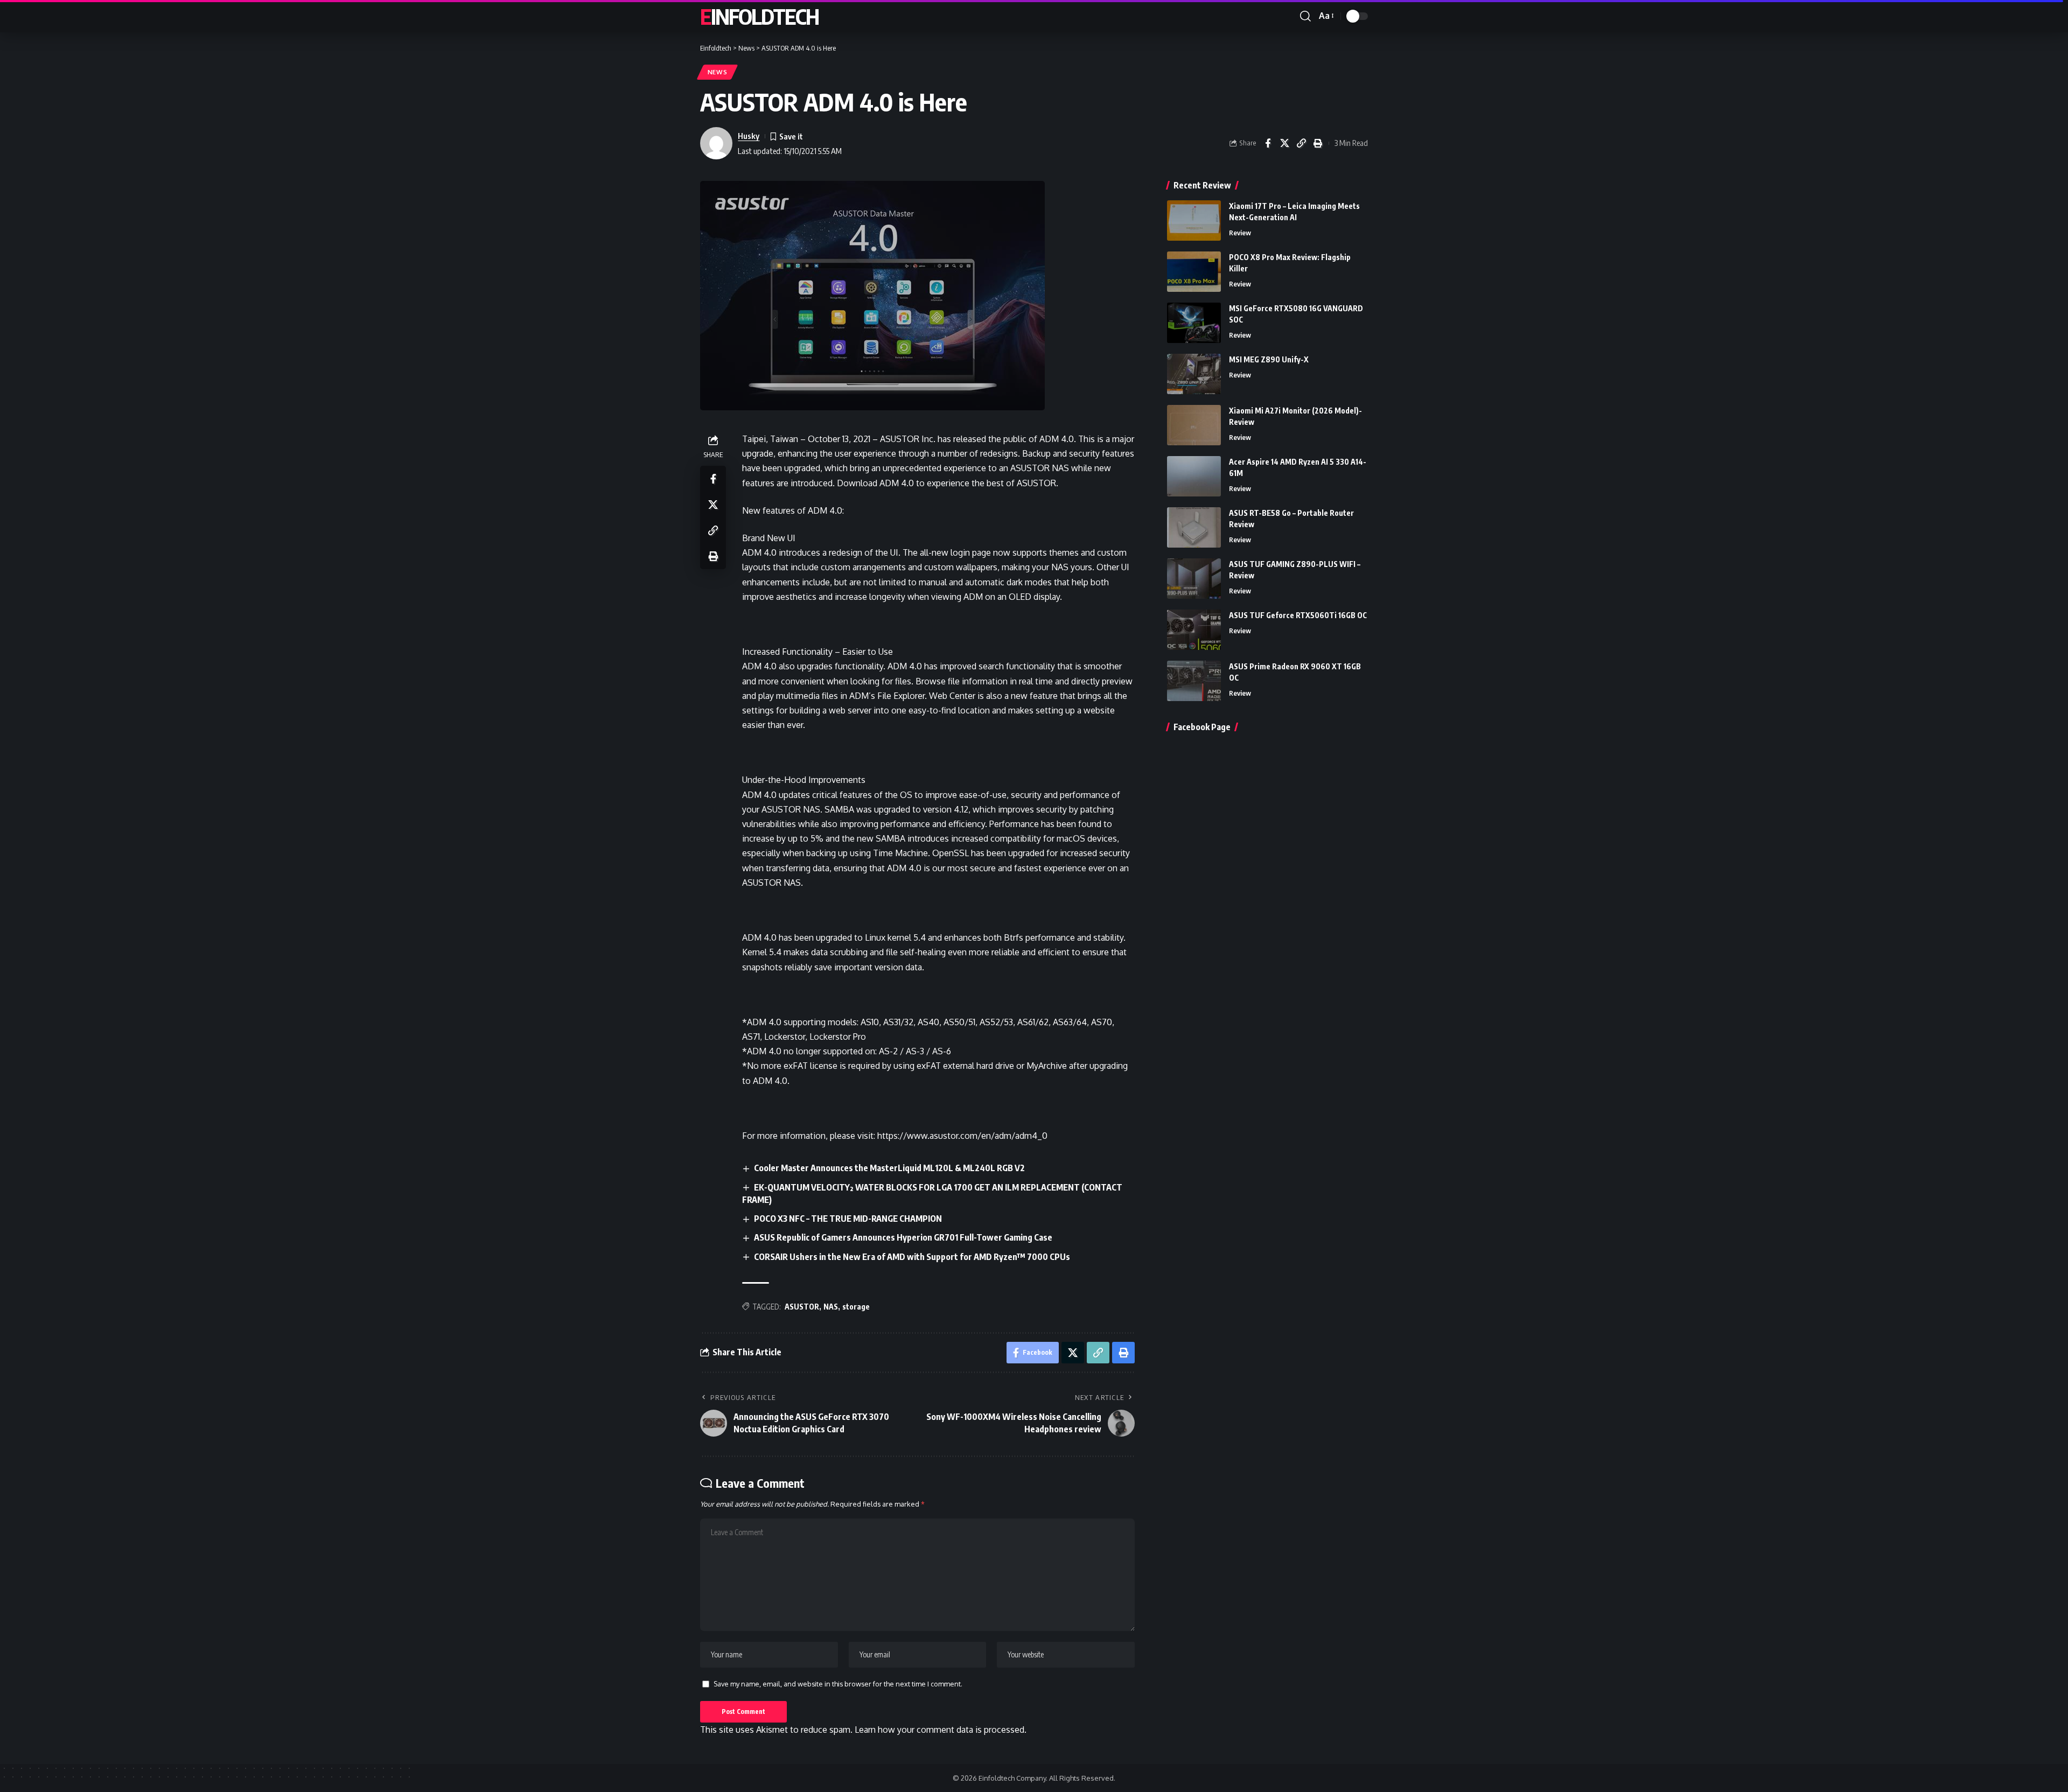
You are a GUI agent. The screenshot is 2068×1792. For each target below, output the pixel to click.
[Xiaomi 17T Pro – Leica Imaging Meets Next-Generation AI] (1194, 220)
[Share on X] (1284, 143)
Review (1240, 233)
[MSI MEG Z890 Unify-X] (1194, 374)
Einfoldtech (759, 16)
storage (856, 1307)
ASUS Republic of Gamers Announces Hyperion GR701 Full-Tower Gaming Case (903, 1237)
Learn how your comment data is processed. (941, 1730)
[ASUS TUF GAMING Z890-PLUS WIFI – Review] (1194, 579)
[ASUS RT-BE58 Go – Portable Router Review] (1194, 527)
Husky (749, 136)
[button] (1305, 16)
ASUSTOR (802, 1307)
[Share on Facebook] (1268, 143)
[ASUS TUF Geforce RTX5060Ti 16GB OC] (1194, 630)
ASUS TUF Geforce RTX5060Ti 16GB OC (1298, 615)
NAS (831, 1307)
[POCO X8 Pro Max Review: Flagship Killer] (1194, 272)
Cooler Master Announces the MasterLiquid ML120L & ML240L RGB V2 (889, 1168)
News (718, 72)
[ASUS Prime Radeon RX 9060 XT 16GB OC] (1194, 681)
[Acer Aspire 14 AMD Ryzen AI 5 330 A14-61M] (1194, 476)
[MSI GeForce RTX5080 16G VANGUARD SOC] (1194, 323)
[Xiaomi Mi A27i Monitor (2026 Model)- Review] (1194, 425)
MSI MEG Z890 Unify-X (1269, 359)
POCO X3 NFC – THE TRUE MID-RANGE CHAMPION (848, 1219)
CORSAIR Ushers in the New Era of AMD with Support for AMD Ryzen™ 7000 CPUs (912, 1257)
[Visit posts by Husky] (716, 143)
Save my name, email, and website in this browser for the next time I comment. (838, 1684)
